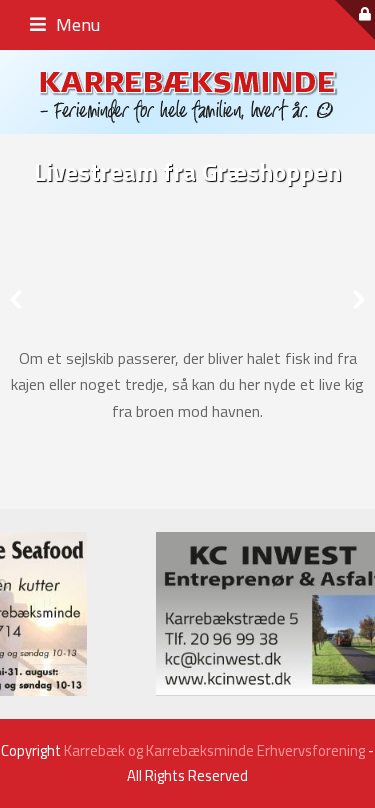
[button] (16, 300)
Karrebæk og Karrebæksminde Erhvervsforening (214, 750)
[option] (187, 294)
